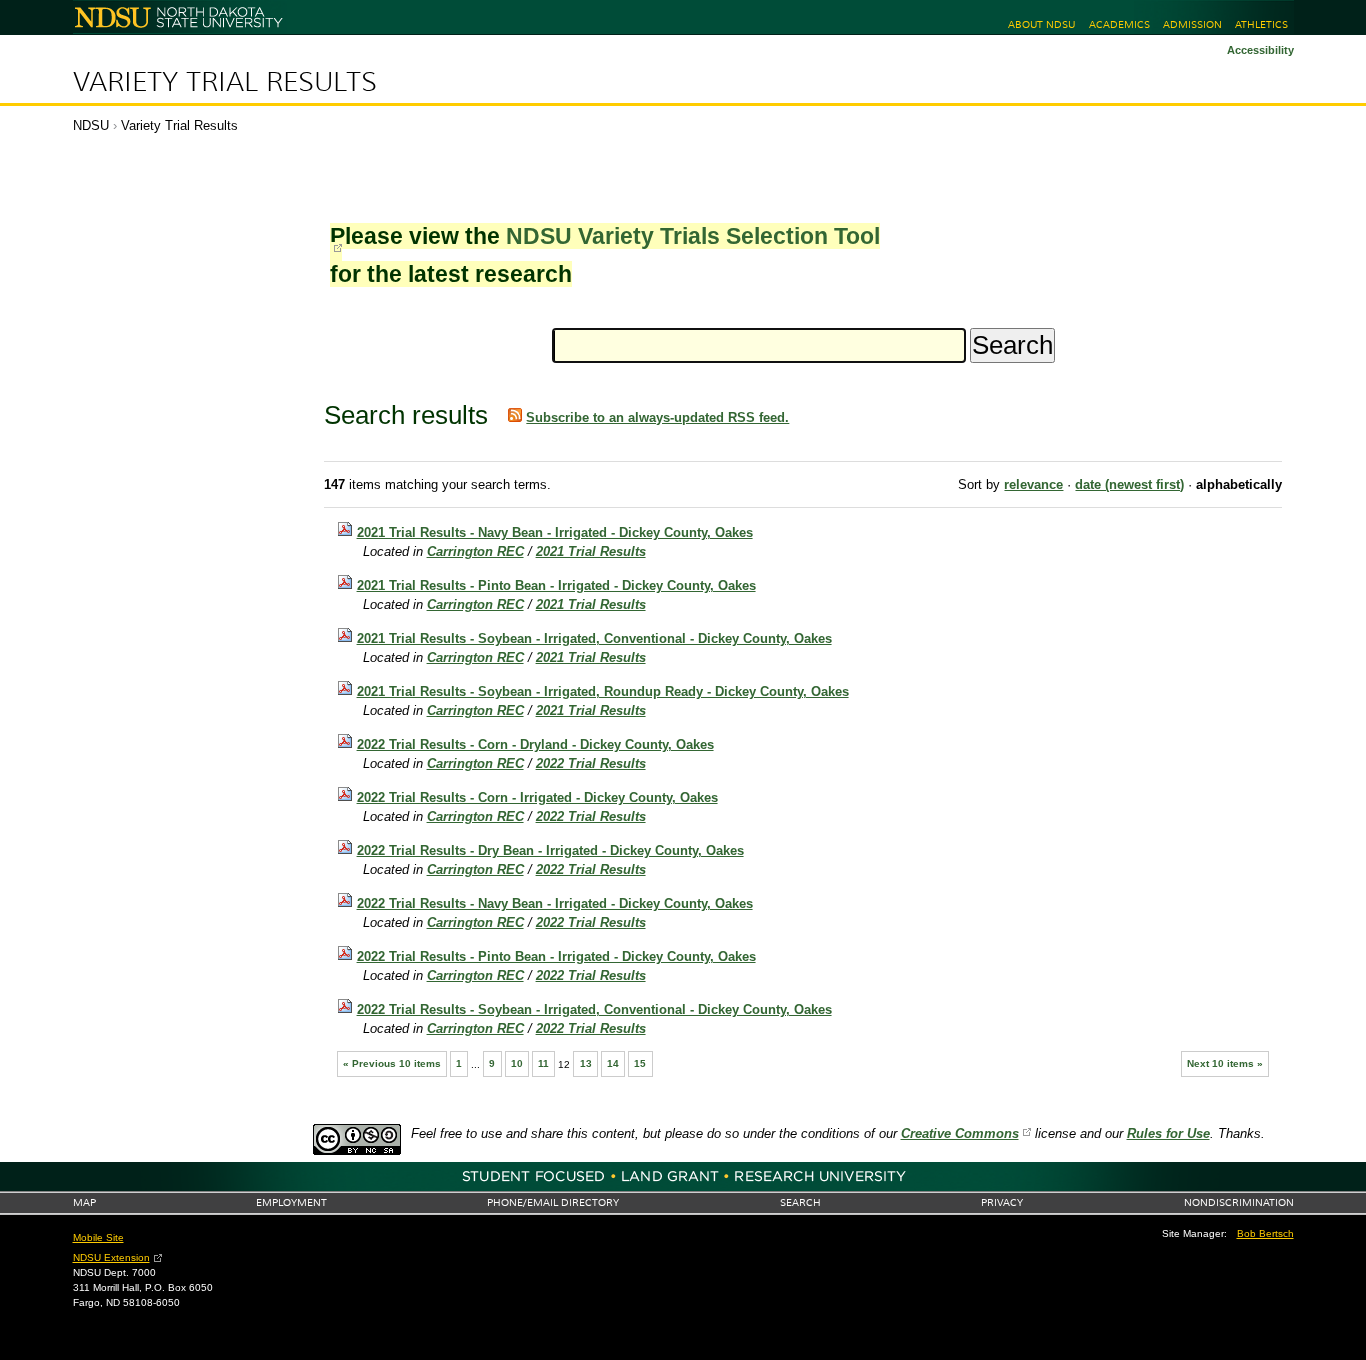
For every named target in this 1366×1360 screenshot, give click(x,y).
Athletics (1261, 24)
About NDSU (1041, 24)
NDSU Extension (111, 1257)
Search (800, 1202)
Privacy (1002, 1202)
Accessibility (1260, 50)
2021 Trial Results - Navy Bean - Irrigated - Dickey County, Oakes (555, 532)
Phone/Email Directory (553, 1202)
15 (640, 1063)
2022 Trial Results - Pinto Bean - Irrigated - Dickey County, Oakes (556, 956)
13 (586, 1063)
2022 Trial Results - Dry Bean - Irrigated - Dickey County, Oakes (550, 850)
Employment (291, 1202)
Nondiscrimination (1239, 1202)
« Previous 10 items (392, 1063)
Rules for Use (1168, 1133)
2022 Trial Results (591, 763)
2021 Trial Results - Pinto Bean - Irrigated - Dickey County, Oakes (556, 585)
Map (84, 1202)
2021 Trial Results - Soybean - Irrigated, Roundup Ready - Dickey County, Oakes (603, 691)
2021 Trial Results (591, 551)
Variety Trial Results (225, 82)
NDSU (91, 125)
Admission (1192, 24)
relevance (1033, 484)
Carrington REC (475, 551)
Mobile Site (98, 1237)
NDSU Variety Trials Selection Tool (693, 236)
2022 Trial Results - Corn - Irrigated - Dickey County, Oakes (537, 797)
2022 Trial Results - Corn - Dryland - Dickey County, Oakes (535, 744)
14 (613, 1063)
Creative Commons (960, 1133)
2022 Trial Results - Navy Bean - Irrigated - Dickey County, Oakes (555, 903)
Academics (1119, 24)
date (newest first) (1129, 484)
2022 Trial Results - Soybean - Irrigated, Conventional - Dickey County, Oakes (594, 1009)
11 (543, 1063)
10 (517, 1063)
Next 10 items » (1225, 1063)
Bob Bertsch (1265, 1233)
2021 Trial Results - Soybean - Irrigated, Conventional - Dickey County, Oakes (594, 638)
